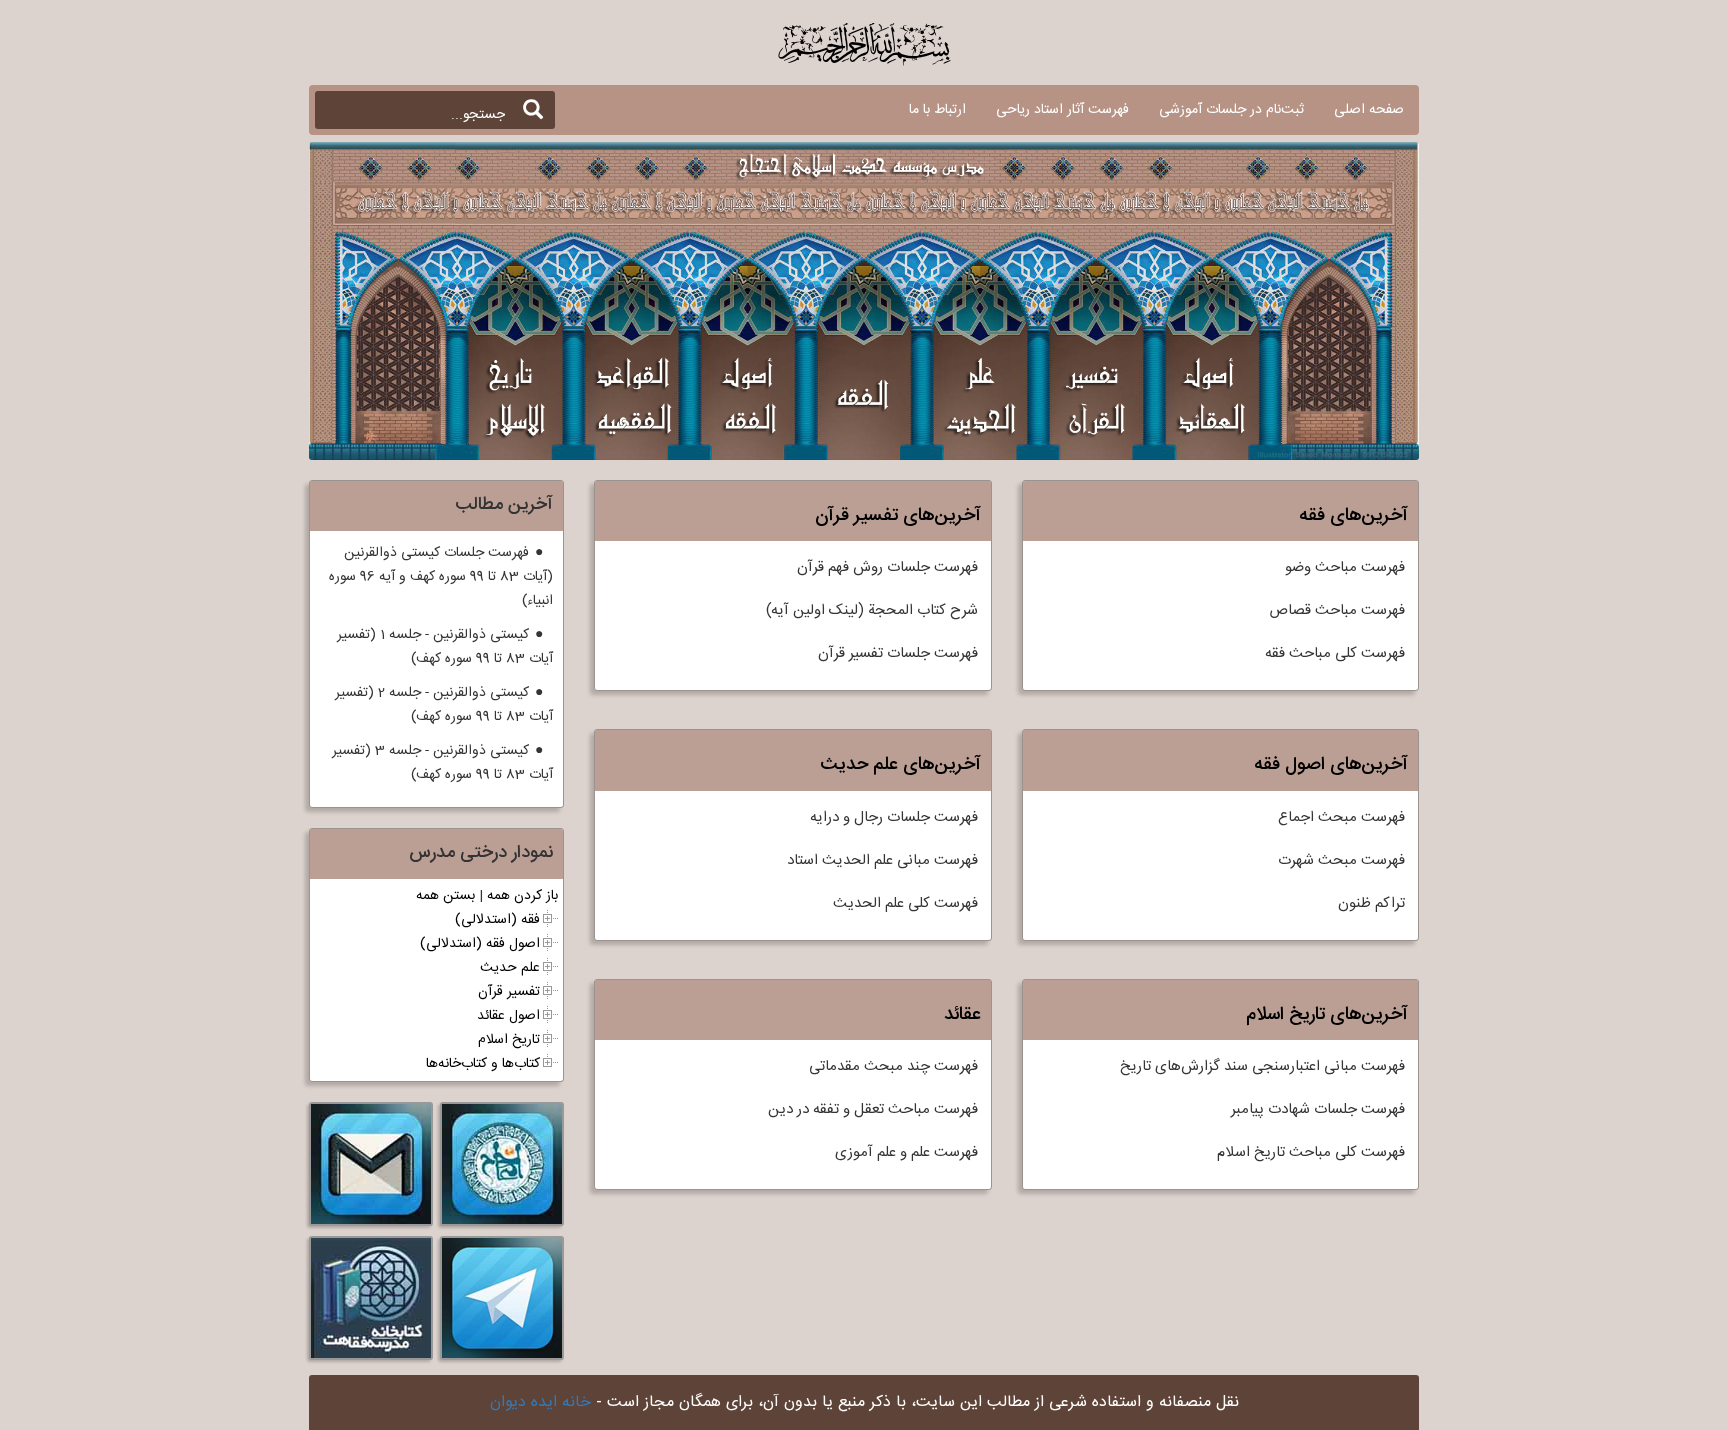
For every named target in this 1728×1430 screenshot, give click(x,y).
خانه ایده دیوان (540, 1402)
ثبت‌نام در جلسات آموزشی (1231, 110)
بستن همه (445, 896)
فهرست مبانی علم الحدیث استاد (882, 860)
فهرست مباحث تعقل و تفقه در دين (873, 1109)
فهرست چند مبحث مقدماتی (893, 1066)
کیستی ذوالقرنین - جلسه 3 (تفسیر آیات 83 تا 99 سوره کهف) (442, 763)
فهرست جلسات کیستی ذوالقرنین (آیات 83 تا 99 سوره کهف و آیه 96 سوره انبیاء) (441, 577)
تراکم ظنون (1371, 903)
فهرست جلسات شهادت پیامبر (1318, 1109)
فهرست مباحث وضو (1345, 567)
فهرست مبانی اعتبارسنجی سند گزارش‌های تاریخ (1262, 1066)
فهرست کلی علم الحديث (905, 903)
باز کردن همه (522, 896)
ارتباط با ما (937, 110)
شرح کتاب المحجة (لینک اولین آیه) (872, 610)
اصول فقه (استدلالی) (480, 944)
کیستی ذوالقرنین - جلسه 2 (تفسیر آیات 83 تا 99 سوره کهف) (444, 705)
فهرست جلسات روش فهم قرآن (887, 567)
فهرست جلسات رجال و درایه (894, 817)
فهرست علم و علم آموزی (906, 1152)
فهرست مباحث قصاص (1337, 610)
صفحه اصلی (1369, 110)
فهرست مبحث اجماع (1341, 817)
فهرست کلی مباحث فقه (1335, 653)
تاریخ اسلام (509, 1040)
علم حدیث (510, 968)
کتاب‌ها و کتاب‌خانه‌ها (483, 1064)
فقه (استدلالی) (497, 920)
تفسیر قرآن (509, 992)
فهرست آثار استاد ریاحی (1062, 110)
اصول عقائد (508, 1016)
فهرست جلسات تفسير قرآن (898, 653)
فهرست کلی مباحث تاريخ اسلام (1311, 1152)
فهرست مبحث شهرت (1341, 860)
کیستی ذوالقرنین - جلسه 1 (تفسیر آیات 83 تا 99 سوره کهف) (445, 647)
